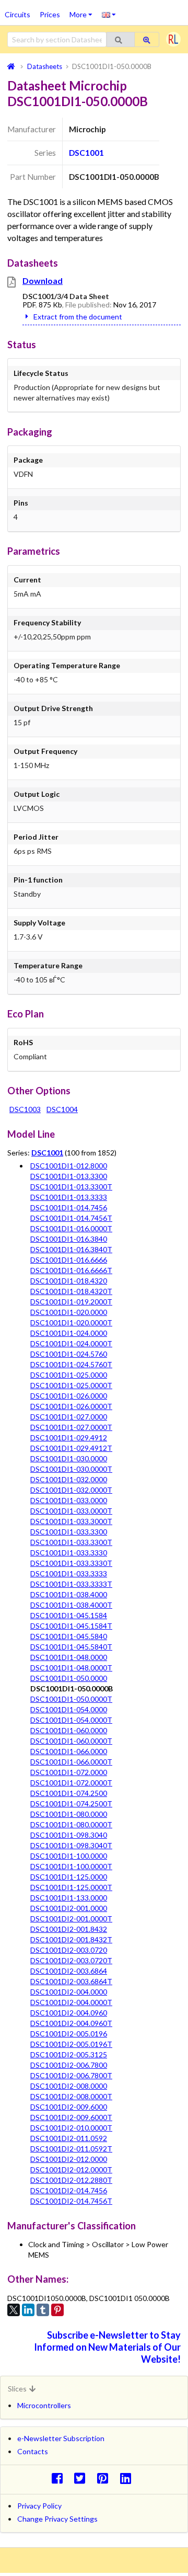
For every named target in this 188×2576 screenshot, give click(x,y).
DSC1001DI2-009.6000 (69, 2107)
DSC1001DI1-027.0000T (71, 1427)
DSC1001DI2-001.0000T (71, 1919)
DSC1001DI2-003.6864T (71, 1981)
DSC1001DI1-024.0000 (69, 1333)
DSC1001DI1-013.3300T (71, 1187)
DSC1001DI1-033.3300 (69, 1532)
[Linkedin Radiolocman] (128, 2478)
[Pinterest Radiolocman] (106, 2478)
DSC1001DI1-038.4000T (71, 1605)
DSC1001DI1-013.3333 (69, 1197)
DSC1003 (25, 1109)
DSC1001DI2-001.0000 (69, 1908)
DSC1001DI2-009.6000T (71, 2117)
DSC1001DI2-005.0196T (71, 2044)
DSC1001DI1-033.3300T (71, 1542)
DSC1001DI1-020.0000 (69, 1312)
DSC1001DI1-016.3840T (71, 1249)
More (83, 11)
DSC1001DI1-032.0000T (71, 1490)
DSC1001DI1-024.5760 (69, 1354)
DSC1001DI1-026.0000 (69, 1396)
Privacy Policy (39, 2506)
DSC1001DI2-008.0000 (69, 2086)
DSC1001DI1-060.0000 (69, 1730)
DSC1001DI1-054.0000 (69, 1709)
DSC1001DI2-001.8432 (69, 1929)
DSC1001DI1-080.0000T (71, 1824)
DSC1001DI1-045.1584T (71, 1626)
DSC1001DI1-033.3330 (69, 1553)
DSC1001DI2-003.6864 (69, 1971)
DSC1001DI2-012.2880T (71, 2180)
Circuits (17, 14)
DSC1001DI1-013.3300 (69, 1176)
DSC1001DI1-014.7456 (69, 1207)
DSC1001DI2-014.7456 (69, 2190)
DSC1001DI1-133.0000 (69, 1898)
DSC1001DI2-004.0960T (71, 2023)
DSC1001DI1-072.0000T (71, 1783)
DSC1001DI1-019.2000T (71, 1302)
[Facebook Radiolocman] (60, 2478)
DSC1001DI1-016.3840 (69, 1239)
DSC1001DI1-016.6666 (69, 1260)
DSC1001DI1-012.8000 (69, 1166)
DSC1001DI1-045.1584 (69, 1615)
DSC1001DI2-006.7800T (71, 2075)
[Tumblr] (43, 2310)
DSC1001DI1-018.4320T (71, 1291)
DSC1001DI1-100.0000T (71, 1866)
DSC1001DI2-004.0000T (71, 2002)
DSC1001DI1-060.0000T (71, 1741)
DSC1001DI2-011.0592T (71, 2149)
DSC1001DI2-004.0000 (69, 1992)
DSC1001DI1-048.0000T (71, 1668)
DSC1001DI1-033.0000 (69, 1500)
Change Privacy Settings (57, 2519)
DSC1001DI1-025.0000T (71, 1385)
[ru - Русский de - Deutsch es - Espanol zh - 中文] (109, 14)
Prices (50, 14)
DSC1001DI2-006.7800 (69, 2065)
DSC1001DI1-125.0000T (71, 1887)
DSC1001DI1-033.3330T (71, 1563)
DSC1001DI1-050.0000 (69, 1678)
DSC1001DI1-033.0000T (71, 1511)
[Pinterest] (57, 2310)
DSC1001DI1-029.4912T (71, 1448)
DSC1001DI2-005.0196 (69, 2034)
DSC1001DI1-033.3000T (71, 1521)
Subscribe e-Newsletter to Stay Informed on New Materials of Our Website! (107, 2347)
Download (43, 281)
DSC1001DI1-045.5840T (71, 1647)
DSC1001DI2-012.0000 (69, 2159)
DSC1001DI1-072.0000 (69, 1772)
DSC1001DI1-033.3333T (71, 1584)
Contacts (33, 2451)
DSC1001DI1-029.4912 (69, 1438)
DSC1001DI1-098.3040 (69, 1835)
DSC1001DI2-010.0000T (71, 2128)
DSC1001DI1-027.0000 (69, 1417)
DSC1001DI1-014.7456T (71, 1218)
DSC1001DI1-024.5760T (71, 1364)
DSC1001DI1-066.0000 (69, 1751)
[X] (14, 2310)
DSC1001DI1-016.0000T (71, 1228)
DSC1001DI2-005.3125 (69, 2054)
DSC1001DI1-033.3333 (69, 1573)
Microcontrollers (44, 2405)
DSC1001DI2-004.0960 (69, 2013)
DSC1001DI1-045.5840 (69, 1636)
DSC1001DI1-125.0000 (69, 1877)
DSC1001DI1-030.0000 (69, 1458)
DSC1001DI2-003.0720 (69, 1950)
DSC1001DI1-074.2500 (69, 1793)
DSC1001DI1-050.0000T (71, 1699)
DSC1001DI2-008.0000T (71, 2096)
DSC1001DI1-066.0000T (71, 1762)
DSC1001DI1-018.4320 (69, 1281)
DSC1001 (86, 153)
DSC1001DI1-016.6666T (71, 1270)
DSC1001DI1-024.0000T (71, 1343)
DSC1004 (62, 1109)
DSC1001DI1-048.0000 (69, 1657)
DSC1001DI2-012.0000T (71, 2169)
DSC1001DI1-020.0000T (71, 1323)
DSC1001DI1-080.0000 (69, 1814)
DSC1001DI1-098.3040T (71, 1845)
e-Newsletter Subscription (61, 2438)
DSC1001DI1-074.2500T (71, 1804)
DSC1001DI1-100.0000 (69, 1856)
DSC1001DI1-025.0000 (69, 1375)
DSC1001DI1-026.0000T (71, 1406)
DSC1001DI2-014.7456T (71, 2201)
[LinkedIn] (28, 2310)
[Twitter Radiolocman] (83, 2478)
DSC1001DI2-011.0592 (69, 2138)
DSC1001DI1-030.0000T (71, 1469)
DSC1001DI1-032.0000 (69, 1479)
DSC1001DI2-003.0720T (71, 1960)
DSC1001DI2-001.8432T (71, 1939)
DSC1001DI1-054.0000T (71, 1720)
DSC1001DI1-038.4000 (69, 1594)
